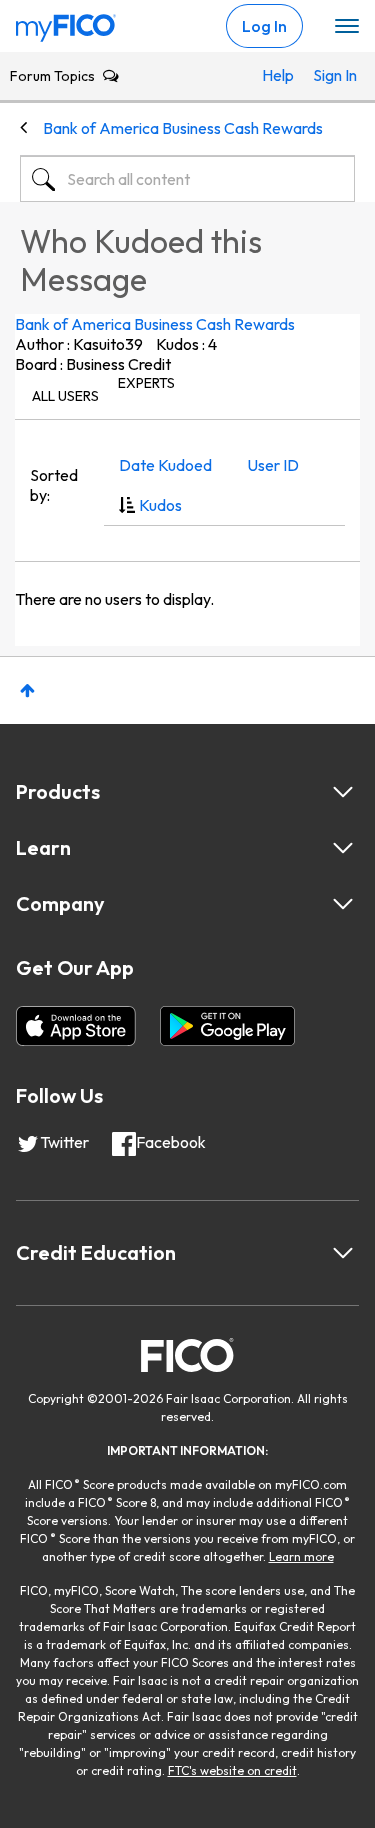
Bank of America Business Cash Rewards (155, 324)
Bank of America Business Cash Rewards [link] (183, 128)
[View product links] (343, 792)
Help (278, 75)
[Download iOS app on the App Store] (76, 1026)
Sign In (329, 75)
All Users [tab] (65, 396)
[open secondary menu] (347, 27)
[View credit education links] (343, 1253)
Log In (264, 26)
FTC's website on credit (232, 1770)
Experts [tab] (146, 383)
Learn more (301, 1556)
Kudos (160, 505)
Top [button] (27, 690)
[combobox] (187, 179)
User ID (273, 465)
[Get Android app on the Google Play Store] (227, 1026)
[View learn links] (343, 848)
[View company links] (343, 904)
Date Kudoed (165, 465)
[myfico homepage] (66, 23)
